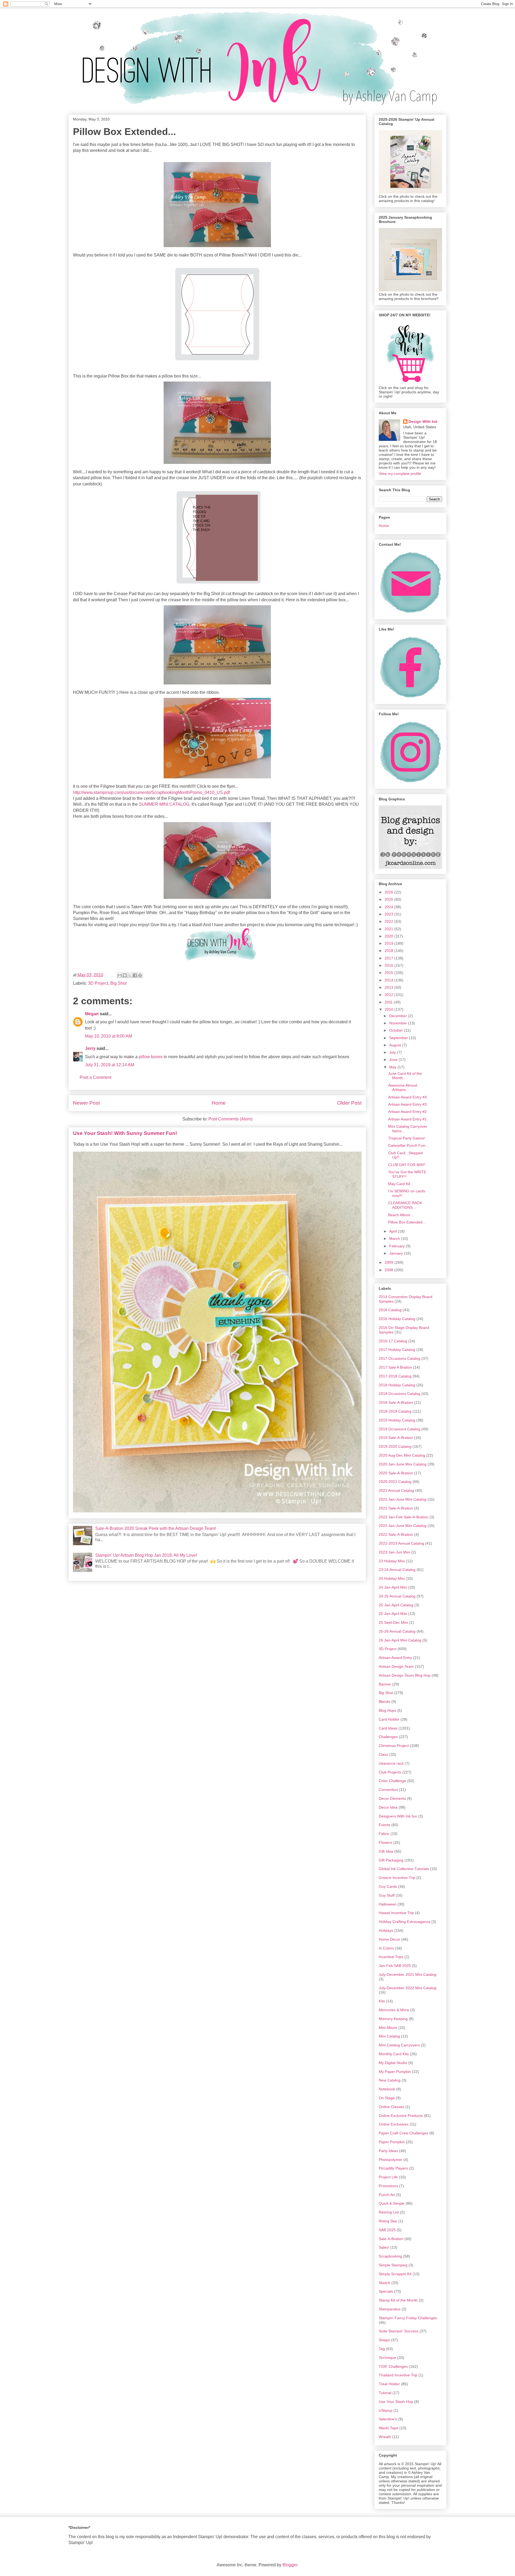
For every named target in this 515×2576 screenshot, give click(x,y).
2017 (389, 958)
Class (383, 1754)
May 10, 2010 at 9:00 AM (108, 1036)
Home (219, 1103)
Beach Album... (401, 1215)
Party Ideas (388, 2151)
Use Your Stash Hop (396, 2402)
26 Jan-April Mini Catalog (400, 1640)
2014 (389, 980)
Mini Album (388, 2028)
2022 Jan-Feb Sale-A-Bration (404, 1517)
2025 (389, 899)
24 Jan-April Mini (393, 1587)
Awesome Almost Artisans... (403, 1088)
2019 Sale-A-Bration (396, 1438)
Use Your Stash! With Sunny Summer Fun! (125, 1133)
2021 (389, 929)
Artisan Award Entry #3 (407, 1104)
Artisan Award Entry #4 (407, 1097)
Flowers (385, 1842)
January (397, 1253)
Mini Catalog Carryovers (399, 2045)
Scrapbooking (390, 2256)
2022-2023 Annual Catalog (401, 1543)
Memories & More (394, 2010)
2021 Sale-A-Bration (396, 1508)
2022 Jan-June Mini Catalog (403, 1526)
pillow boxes (151, 1057)
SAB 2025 (387, 2230)
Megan (92, 1014)
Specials (386, 2291)
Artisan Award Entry (395, 1658)
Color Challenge (392, 1781)
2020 (389, 936)
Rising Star (388, 2221)
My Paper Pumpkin (395, 2072)
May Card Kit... (401, 1184)
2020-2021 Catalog (395, 1482)
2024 (389, 907)
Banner (385, 1684)
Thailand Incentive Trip (398, 2375)
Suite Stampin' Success (399, 2331)
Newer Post (86, 1103)
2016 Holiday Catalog (397, 1319)
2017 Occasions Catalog (400, 1358)
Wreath (385, 2437)
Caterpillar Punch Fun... (408, 1145)
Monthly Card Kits (394, 2054)
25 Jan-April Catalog (396, 1605)
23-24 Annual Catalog (397, 1570)
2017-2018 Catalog (395, 1376)
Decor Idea (388, 1807)
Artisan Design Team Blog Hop (405, 1675)
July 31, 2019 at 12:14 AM (110, 1065)
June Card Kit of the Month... (405, 1076)
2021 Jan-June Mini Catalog (403, 1499)
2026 (389, 892)
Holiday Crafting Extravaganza (404, 1922)
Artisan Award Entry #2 (407, 1112)
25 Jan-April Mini (393, 1614)
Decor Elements (392, 1798)
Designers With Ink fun (398, 1816)
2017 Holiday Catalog (397, 1350)
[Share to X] (130, 975)
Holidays (386, 1930)
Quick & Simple (392, 2203)
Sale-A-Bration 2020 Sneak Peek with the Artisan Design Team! (156, 1528)
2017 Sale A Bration (395, 1367)
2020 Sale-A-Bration (396, 1473)
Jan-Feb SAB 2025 (395, 1966)
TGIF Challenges (393, 2366)
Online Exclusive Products (401, 2116)
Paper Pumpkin (392, 2142)
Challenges (388, 1737)
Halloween (388, 1904)
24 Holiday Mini (392, 1578)
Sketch (385, 2283)
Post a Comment (95, 1077)
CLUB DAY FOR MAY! (407, 1165)
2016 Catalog (390, 1310)
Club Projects (390, 1772)
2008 (389, 1270)
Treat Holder (389, 2384)
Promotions (388, 2186)
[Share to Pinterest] (140, 975)
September (399, 1038)
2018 (389, 951)
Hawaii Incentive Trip (396, 1913)
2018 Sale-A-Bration (396, 1402)
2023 (389, 914)
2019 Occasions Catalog (400, 1429)
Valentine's (388, 2419)
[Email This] (120, 975)
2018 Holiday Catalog (397, 1385)
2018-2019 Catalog (395, 1411)
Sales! (384, 2247)
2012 (389, 995)
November (399, 1023)
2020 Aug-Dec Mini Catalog (402, 1455)
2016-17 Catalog (393, 1341)
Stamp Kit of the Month (398, 2300)
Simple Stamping (393, 2265)
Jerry (90, 1048)
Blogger (290, 2565)
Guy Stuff (387, 1895)
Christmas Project (394, 1746)
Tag (382, 2349)
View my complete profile (400, 474)
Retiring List (389, 2212)
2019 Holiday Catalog (397, 1420)
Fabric (384, 1834)
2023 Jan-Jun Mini (394, 1552)
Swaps (384, 2340)
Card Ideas (388, 1728)
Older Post (349, 1103)
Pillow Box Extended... (407, 1222)
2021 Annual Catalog (396, 1490)
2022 (389, 921)
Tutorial (385, 2393)
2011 (389, 1002)
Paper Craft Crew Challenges (404, 2133)
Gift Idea (386, 1851)
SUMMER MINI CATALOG (164, 804)
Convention (388, 1790)
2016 (389, 965)
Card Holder (389, 1719)
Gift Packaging (391, 1860)
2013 (389, 987)
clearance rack (391, 1763)
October (397, 1030)
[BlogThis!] (125, 975)
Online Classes (391, 2107)
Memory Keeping (393, 2019)
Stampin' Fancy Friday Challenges (408, 2318)
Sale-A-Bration (391, 2239)
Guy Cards (388, 1886)
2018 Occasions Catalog (400, 1394)
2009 (389, 1262)
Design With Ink (423, 422)
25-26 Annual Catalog (397, 1631)
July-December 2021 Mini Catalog (408, 1974)
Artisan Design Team (396, 1666)
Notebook (387, 2089)
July (393, 1052)
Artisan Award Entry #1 (407, 1119)
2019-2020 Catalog (395, 1446)
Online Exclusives (394, 2124)
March (395, 1238)
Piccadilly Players (393, 2168)
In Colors (386, 1948)
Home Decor (389, 1939)
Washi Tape (389, 2428)
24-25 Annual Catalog (397, 1596)
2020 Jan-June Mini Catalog (403, 1464)
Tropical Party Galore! (407, 1138)
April (393, 1231)
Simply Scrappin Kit (395, 2274)
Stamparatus (390, 2309)
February (398, 1246)
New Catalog (390, 2080)
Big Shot (118, 983)
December (399, 1016)
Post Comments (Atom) (230, 1119)
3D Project (98, 983)
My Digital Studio (393, 2063)
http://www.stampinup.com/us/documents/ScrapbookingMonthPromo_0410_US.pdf (151, 792)
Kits (382, 2001)
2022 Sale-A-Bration (396, 1534)
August (396, 1045)
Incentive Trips (391, 1957)
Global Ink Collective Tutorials (404, 1869)
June (394, 1060)
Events (385, 1825)
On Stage (387, 2098)
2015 (389, 973)
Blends (385, 1702)
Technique (387, 2358)
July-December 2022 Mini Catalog (408, 1988)
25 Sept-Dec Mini (393, 1622)
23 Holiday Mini (392, 1561)
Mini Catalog (389, 2036)
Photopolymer (391, 2160)
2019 (389, 943)
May (393, 1067)
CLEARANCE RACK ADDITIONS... (405, 1205)
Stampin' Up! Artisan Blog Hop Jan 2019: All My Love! (146, 1555)
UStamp (386, 2410)
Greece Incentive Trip (397, 1878)
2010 (389, 1009)
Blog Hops (387, 1710)
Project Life (388, 2177)
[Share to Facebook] (135, 975)
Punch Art (387, 2195)
